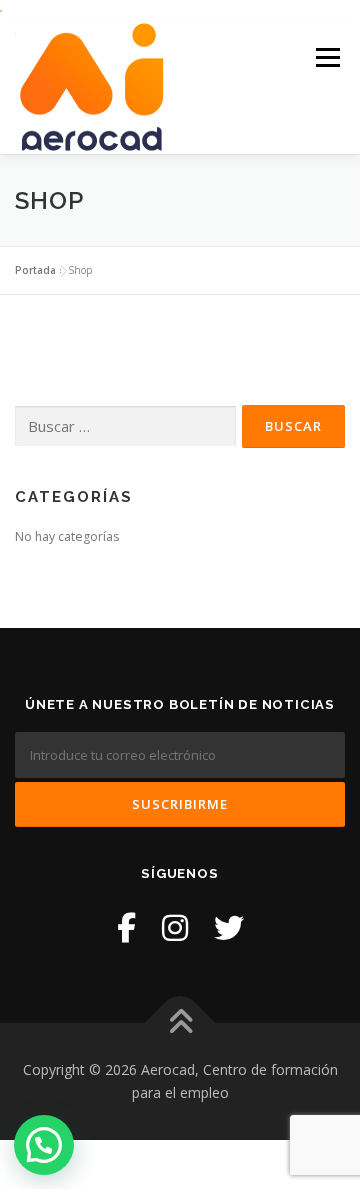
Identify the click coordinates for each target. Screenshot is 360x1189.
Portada (35, 270)
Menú (326, 58)
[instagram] (175, 927)
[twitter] (229, 927)
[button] (44, 1145)
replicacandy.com (56, 1105)
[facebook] (126, 927)
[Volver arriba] (180, 1022)
